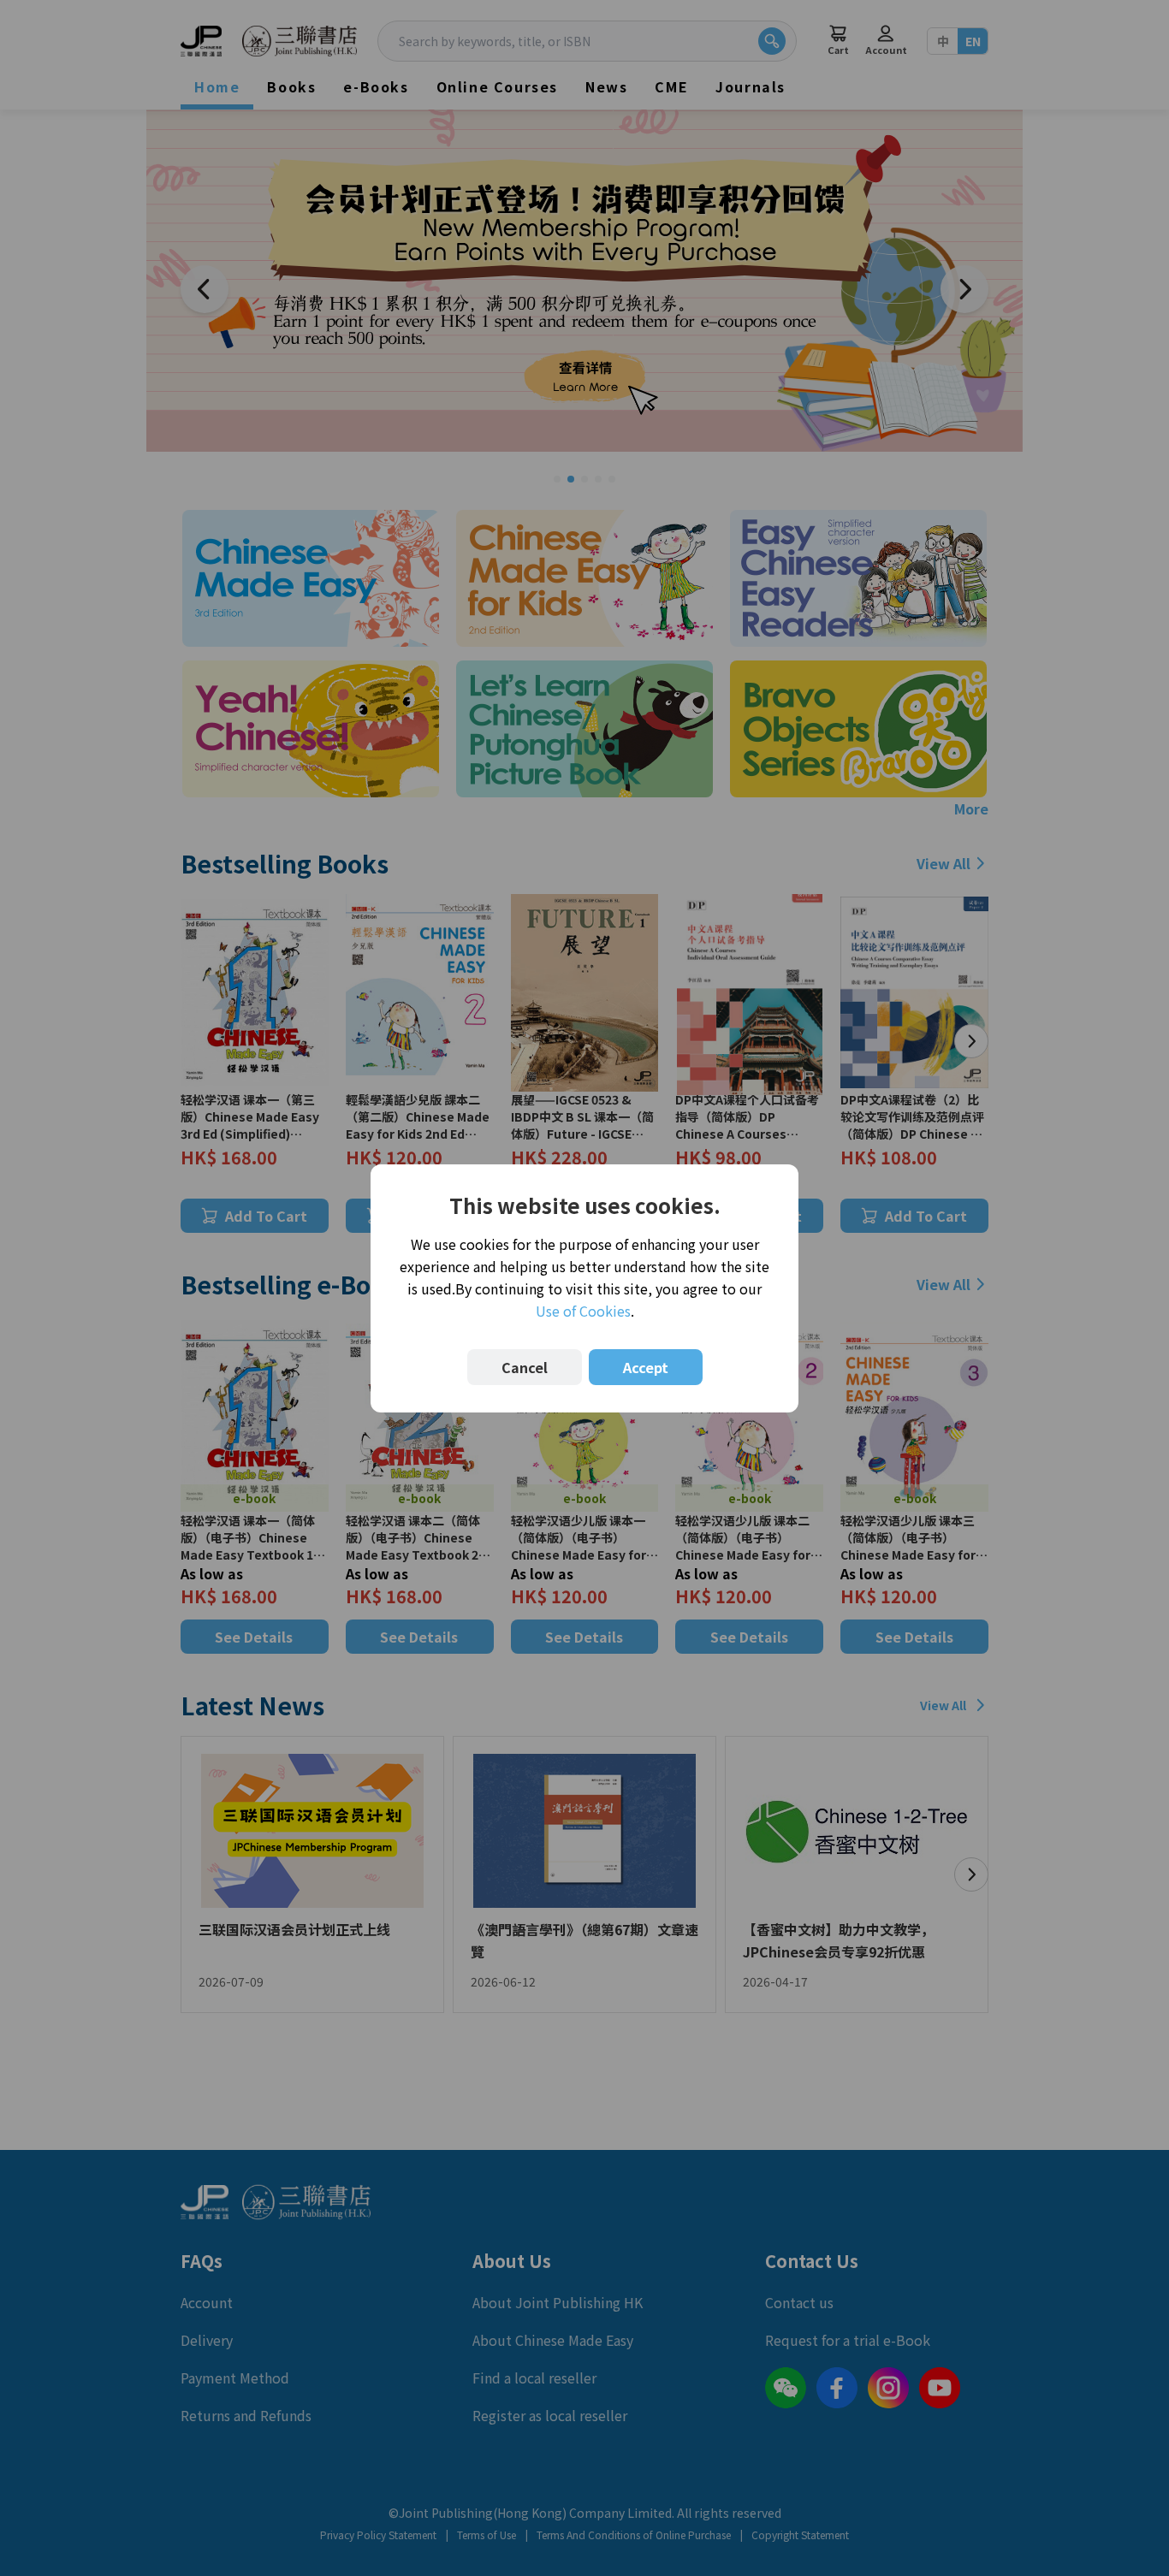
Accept (646, 1367)
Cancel (525, 1367)
